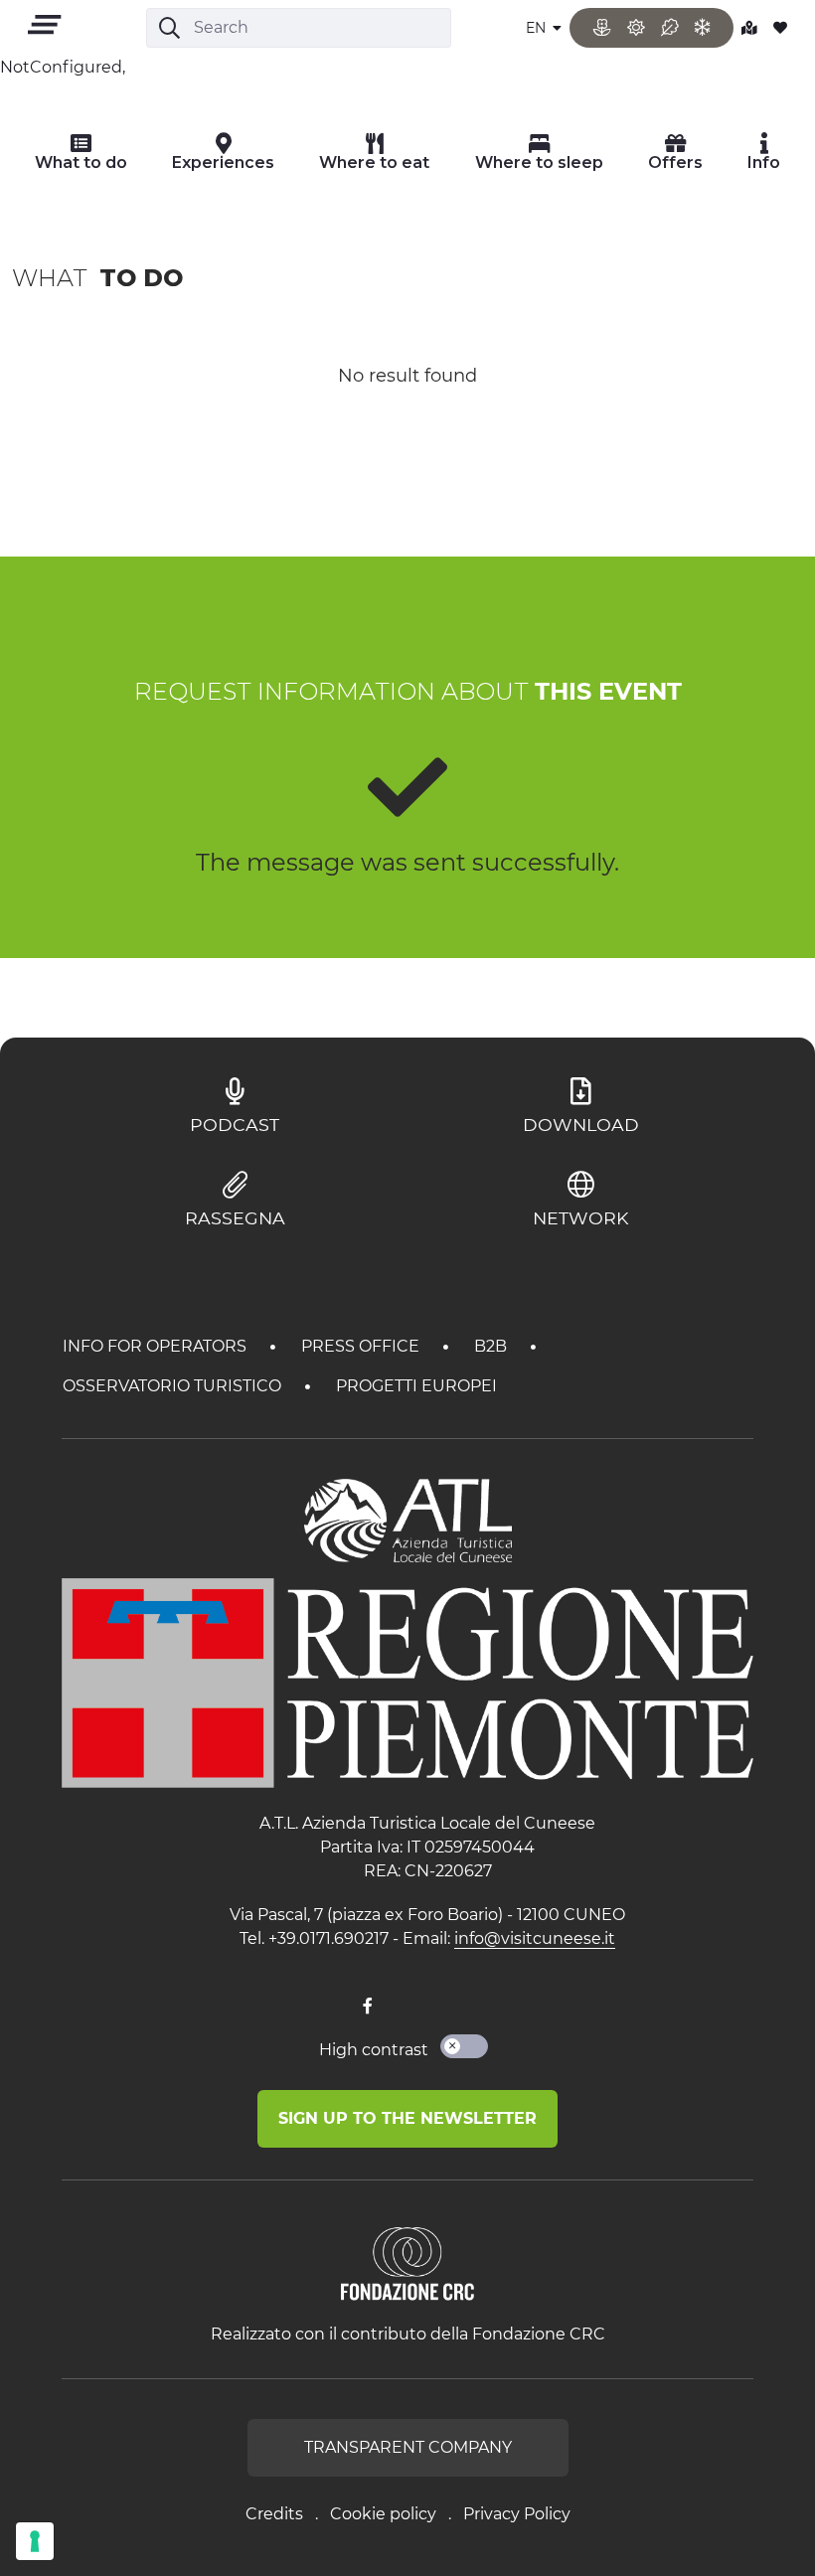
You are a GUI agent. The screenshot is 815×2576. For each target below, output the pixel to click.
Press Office (362, 1346)
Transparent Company (408, 2447)
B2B (492, 1346)
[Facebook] (368, 2007)
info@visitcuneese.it (535, 1938)
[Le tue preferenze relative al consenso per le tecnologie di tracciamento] (35, 2541)
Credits (274, 2514)
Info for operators (157, 1346)
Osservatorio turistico (174, 1386)
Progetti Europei (416, 1386)
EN (538, 28)
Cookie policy (383, 2514)
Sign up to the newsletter (407, 2118)
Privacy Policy (517, 2514)
